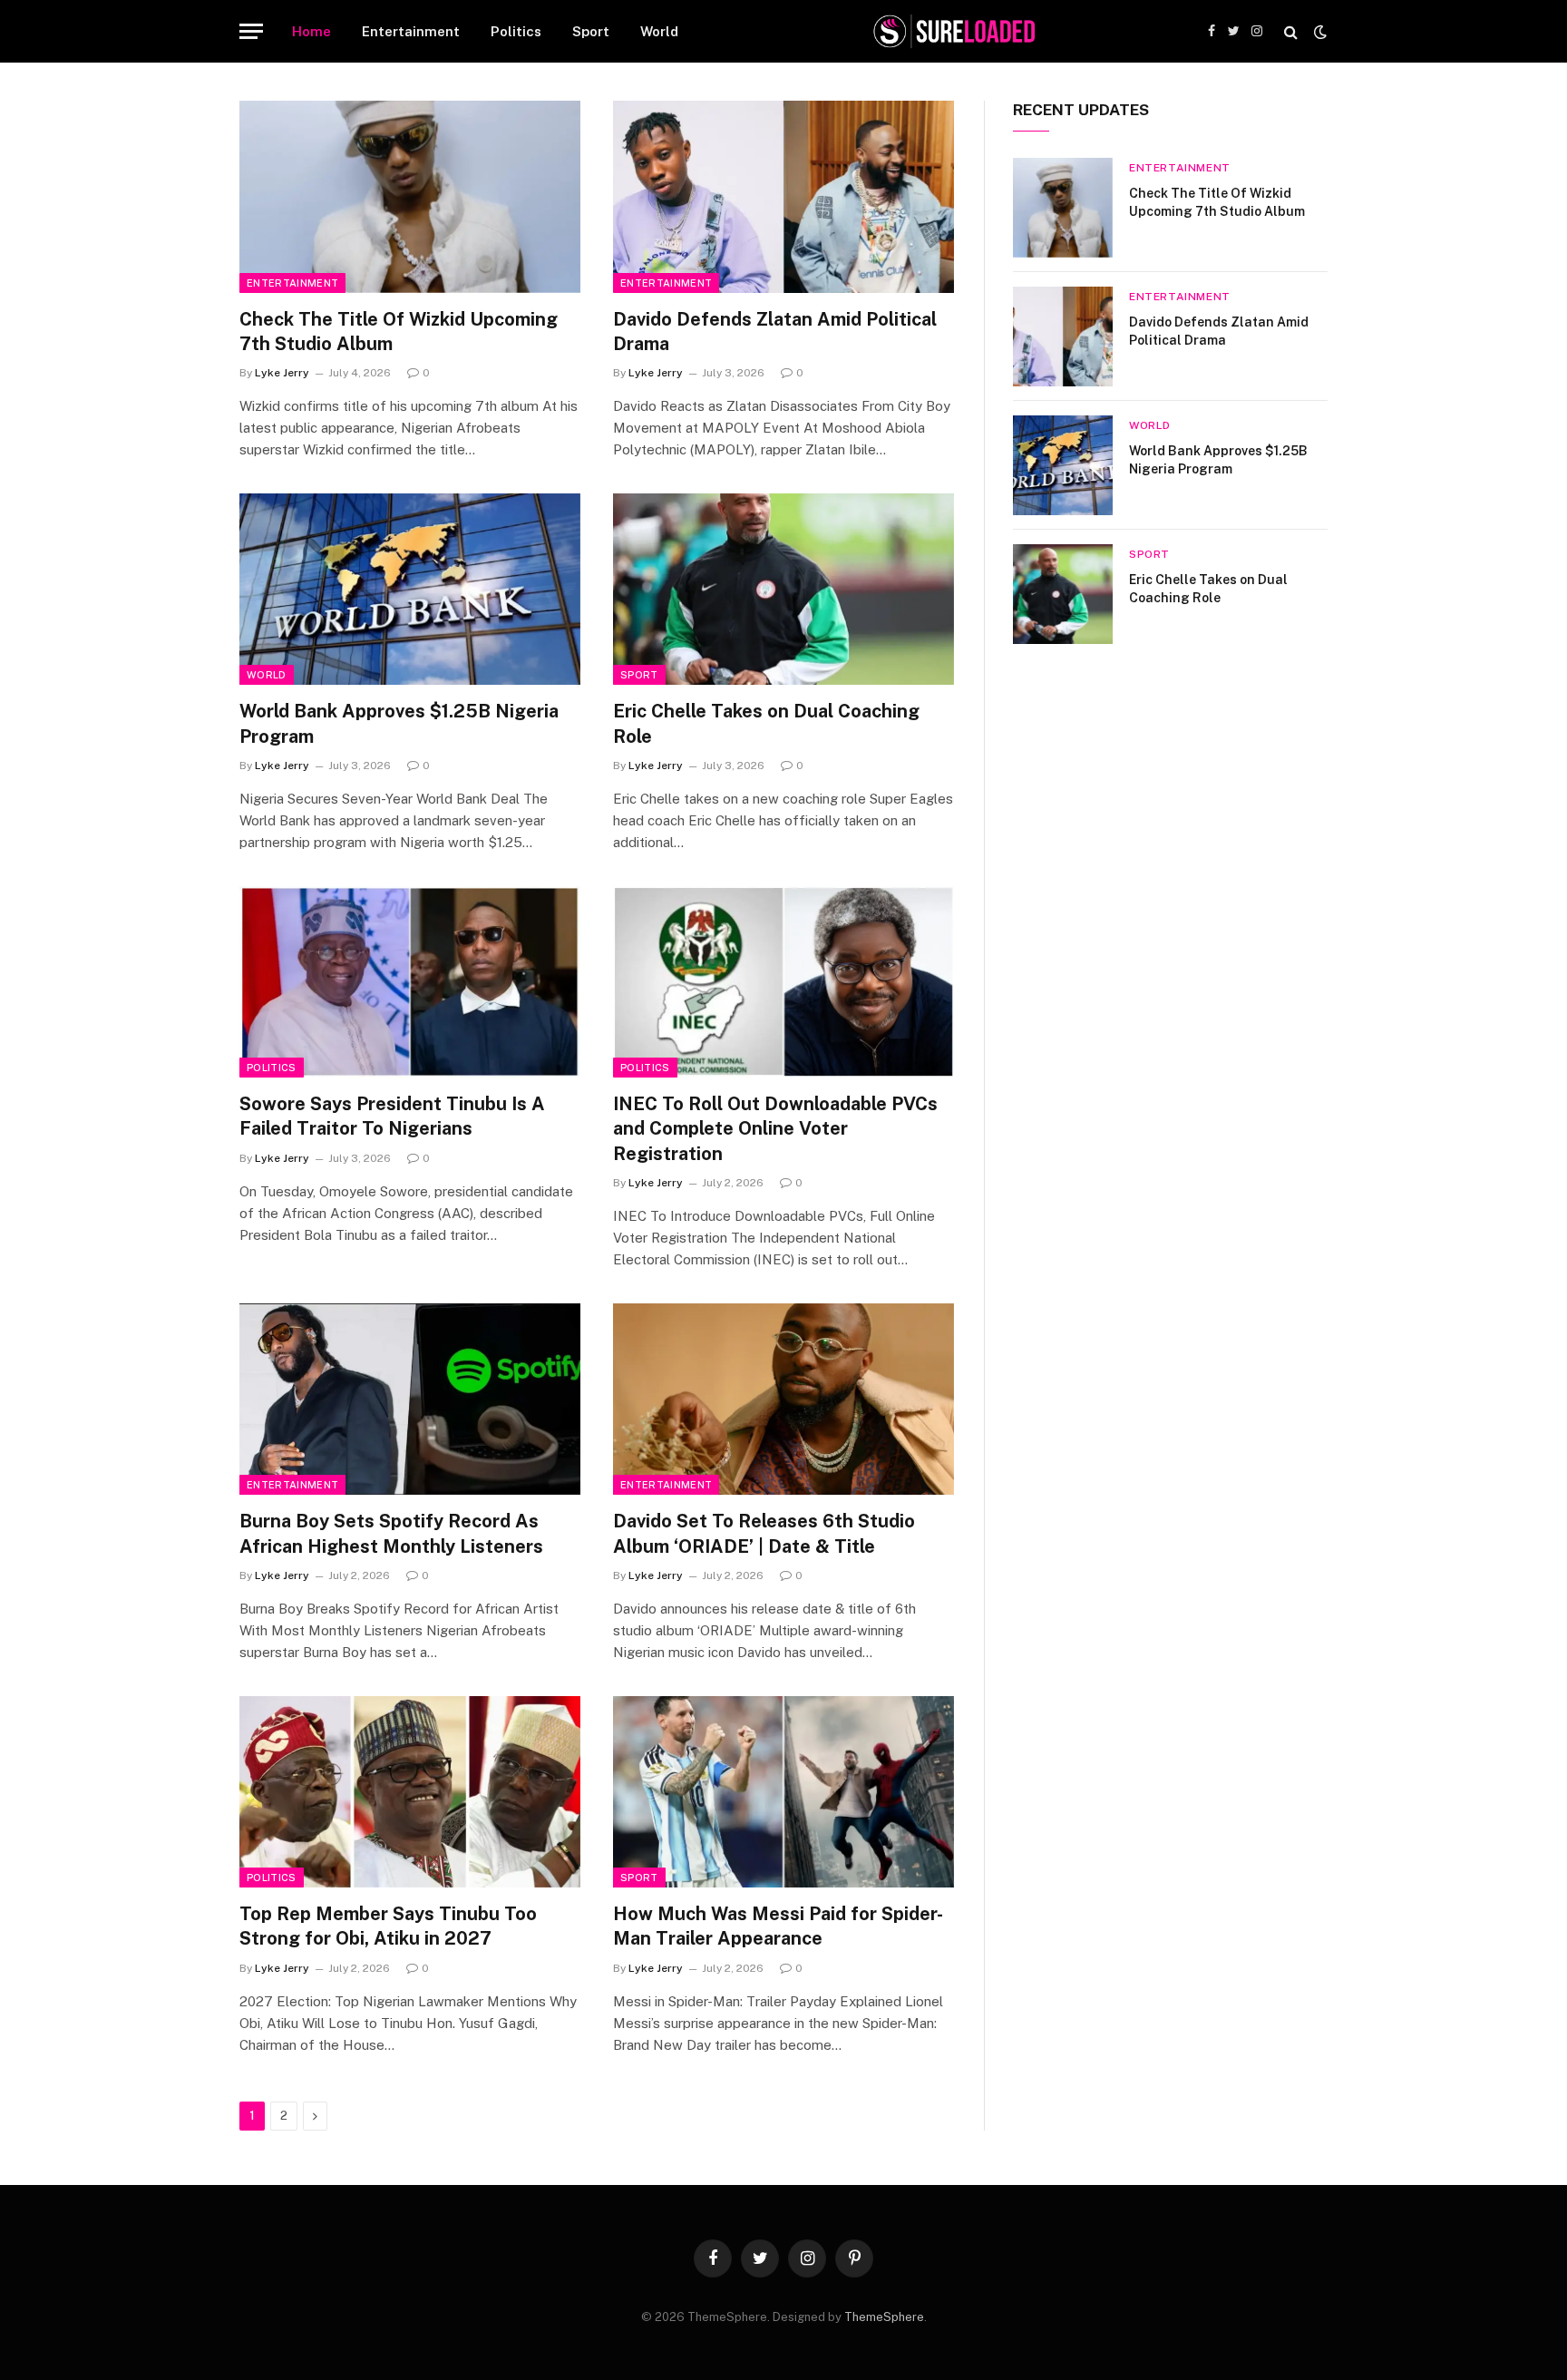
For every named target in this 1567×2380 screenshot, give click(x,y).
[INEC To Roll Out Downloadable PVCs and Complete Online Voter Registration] (783, 982)
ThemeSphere (884, 2317)
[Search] (1291, 31)
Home (311, 31)
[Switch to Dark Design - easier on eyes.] (1319, 32)
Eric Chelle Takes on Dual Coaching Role (766, 723)
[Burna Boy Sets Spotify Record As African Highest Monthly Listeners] (410, 1400)
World (659, 31)
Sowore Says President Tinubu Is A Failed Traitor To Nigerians (392, 1116)
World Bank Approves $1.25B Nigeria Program (399, 723)
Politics (516, 31)
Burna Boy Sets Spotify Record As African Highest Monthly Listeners (391, 1533)
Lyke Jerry (282, 373)
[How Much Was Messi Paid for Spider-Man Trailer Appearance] (783, 1792)
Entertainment (411, 31)
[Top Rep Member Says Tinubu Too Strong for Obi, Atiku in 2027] (410, 1792)
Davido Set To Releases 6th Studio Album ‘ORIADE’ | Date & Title (764, 1533)
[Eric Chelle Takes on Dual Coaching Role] (783, 590)
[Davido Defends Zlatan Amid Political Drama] (783, 197)
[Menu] (251, 31)
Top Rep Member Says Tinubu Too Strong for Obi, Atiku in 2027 (388, 1926)
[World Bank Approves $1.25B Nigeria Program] (410, 590)
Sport (591, 31)
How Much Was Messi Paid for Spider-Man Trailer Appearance (778, 1926)
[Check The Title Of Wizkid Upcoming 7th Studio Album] (410, 197)
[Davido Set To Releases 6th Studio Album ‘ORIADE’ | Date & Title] (783, 1400)
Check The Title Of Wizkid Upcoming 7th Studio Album (399, 332)
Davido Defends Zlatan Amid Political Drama (775, 332)
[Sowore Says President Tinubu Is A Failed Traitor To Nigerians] (410, 982)
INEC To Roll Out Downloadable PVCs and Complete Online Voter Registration (775, 1128)
